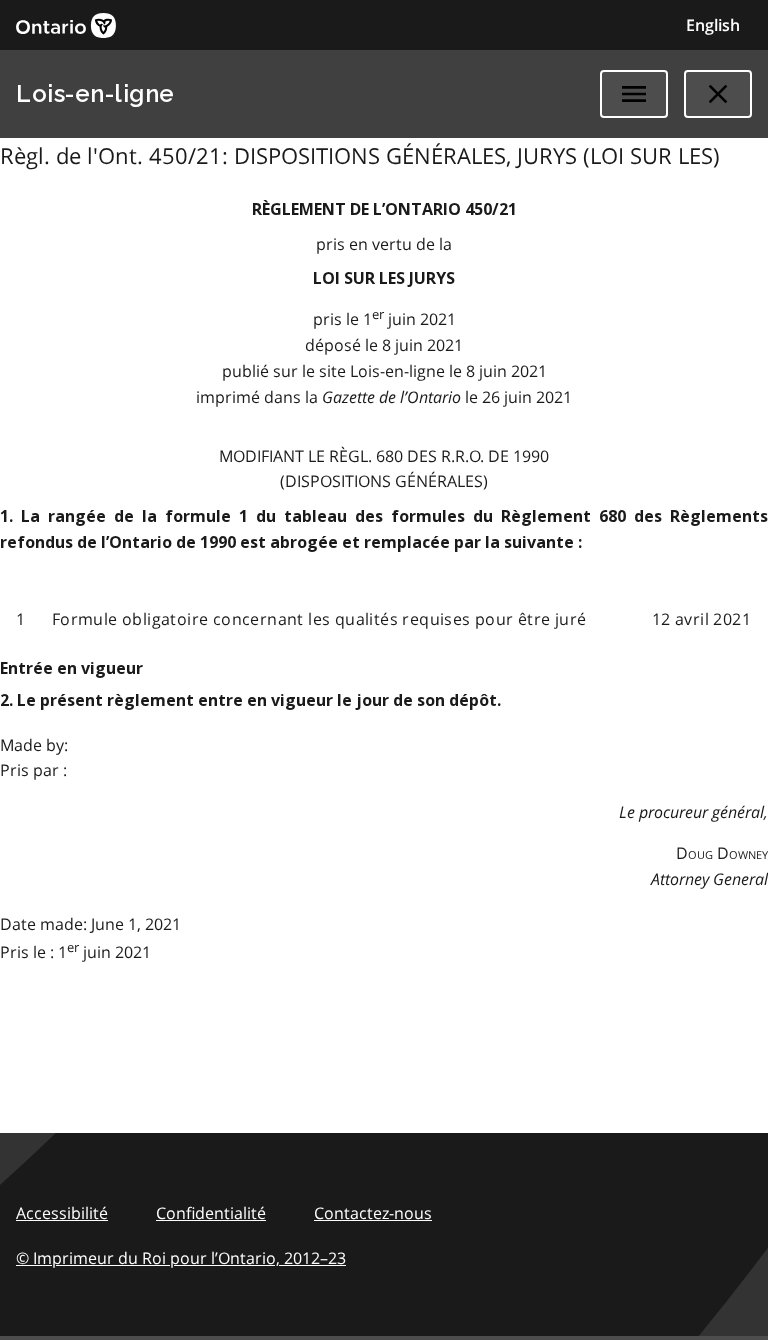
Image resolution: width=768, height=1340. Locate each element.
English (713, 25)
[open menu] (634, 94)
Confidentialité (211, 1213)
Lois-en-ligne (95, 93)
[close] (718, 94)
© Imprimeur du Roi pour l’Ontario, (181, 1258)
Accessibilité (62, 1213)
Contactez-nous (373, 1213)
